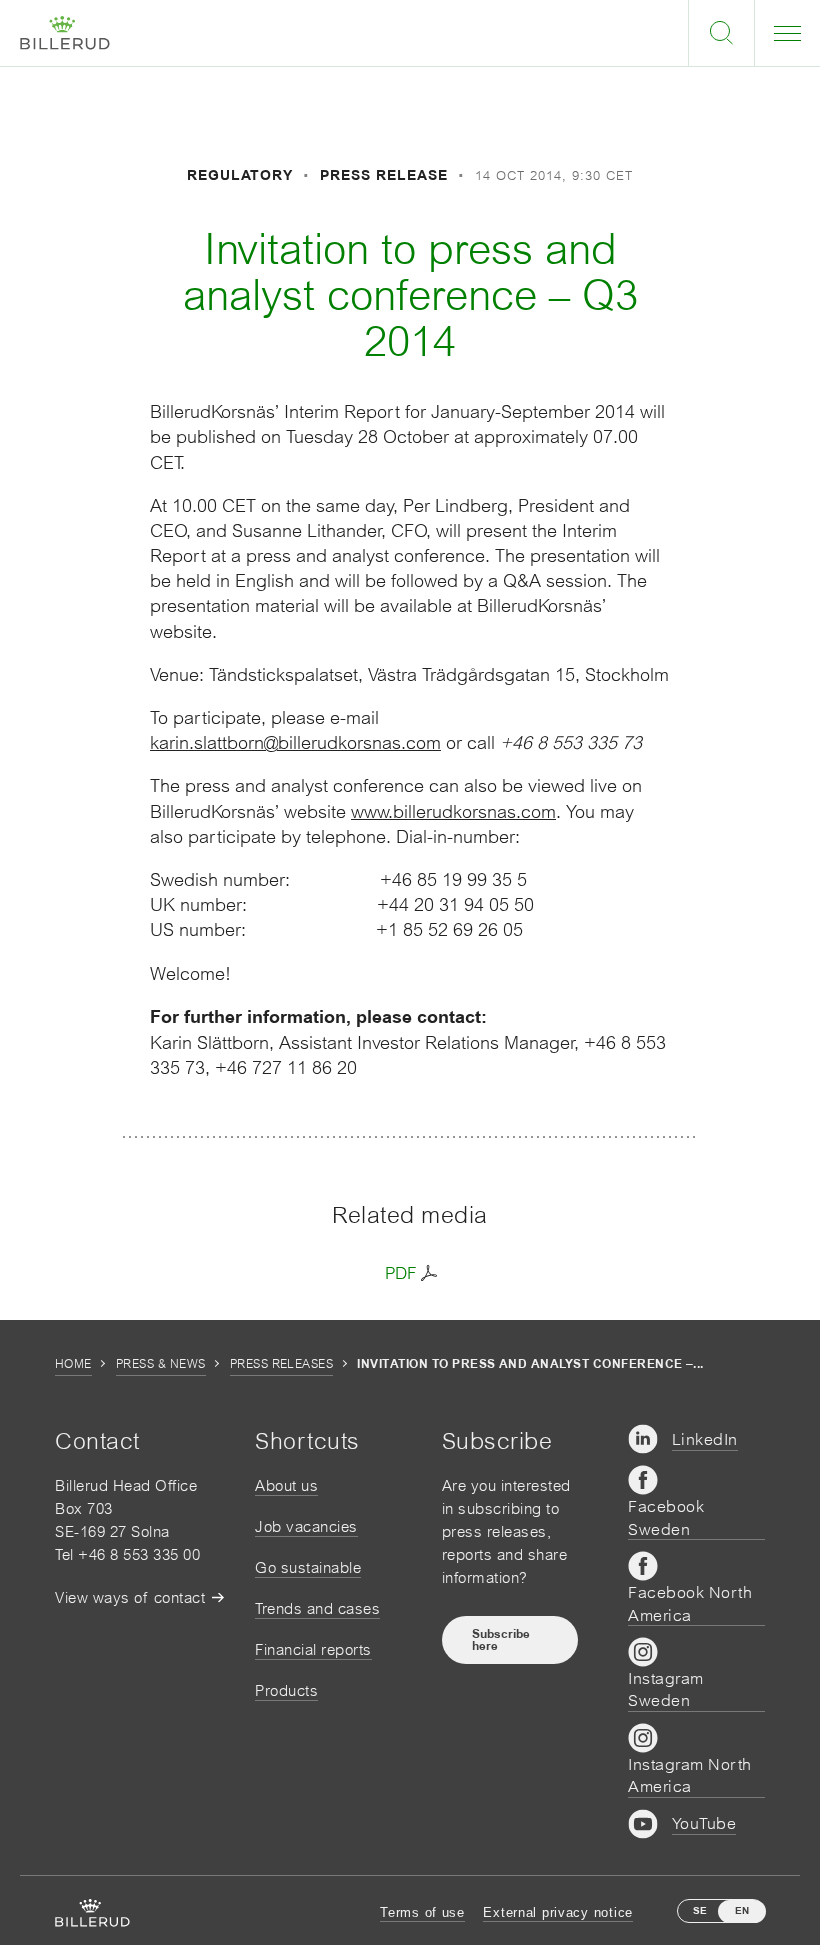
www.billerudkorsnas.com (453, 811)
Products (286, 1690)
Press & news (161, 1364)
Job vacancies (306, 1526)
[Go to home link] (65, 33)
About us (286, 1485)
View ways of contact (130, 1597)
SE (700, 1910)
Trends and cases (317, 1608)
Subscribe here (501, 1640)
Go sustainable (308, 1567)
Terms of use (422, 1912)
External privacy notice (558, 1912)
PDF (400, 1273)
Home (73, 1364)
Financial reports (313, 1649)
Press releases (282, 1364)
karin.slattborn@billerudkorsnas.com (295, 742)
